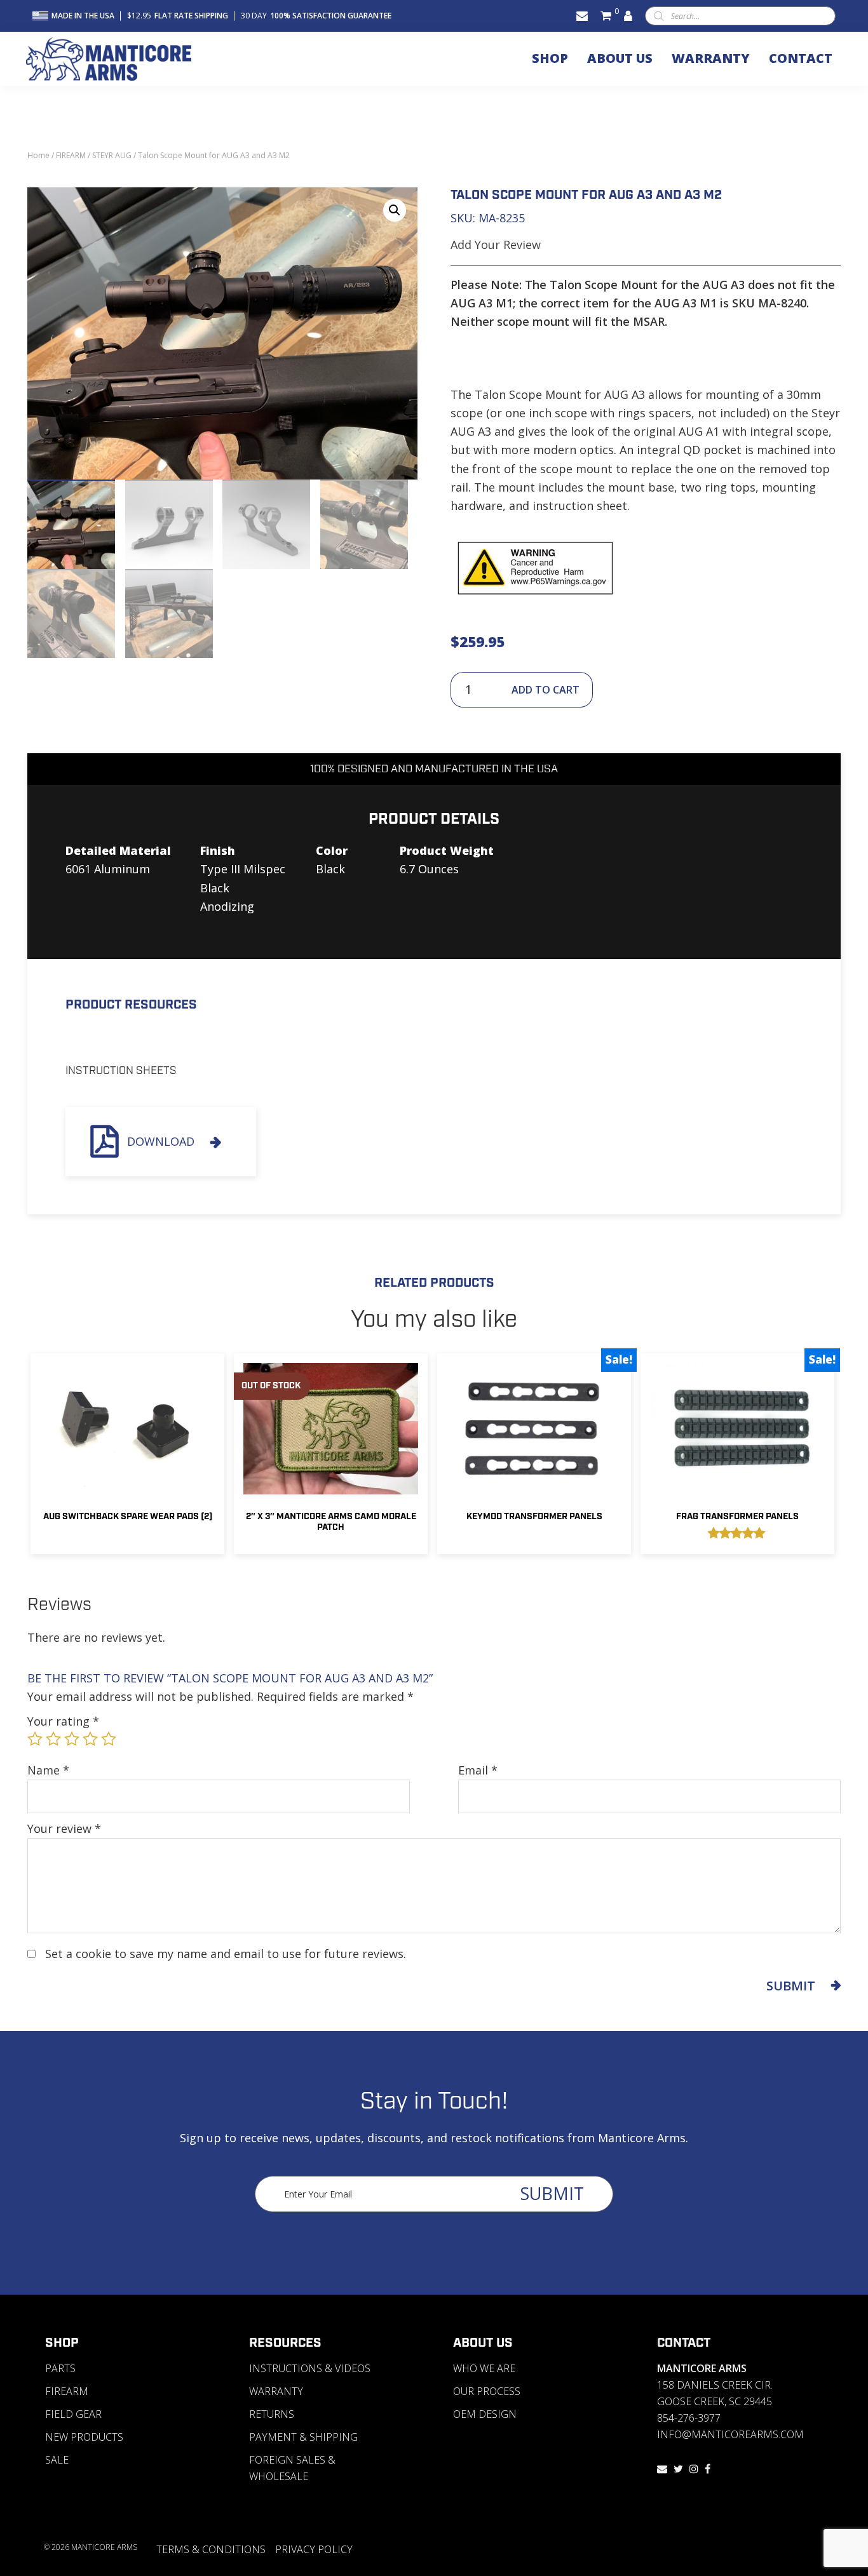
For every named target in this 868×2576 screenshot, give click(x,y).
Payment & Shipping (303, 2437)
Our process (487, 2391)
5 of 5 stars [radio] (109, 1739)
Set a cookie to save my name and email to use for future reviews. (226, 1954)
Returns (272, 2414)
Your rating (63, 1721)
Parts (60, 2368)
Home (38, 155)
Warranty (276, 2391)
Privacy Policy (314, 2549)
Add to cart (546, 690)
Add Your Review (496, 245)
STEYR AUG (112, 155)
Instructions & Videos (310, 2368)
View (81, 1455)
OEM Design (485, 2414)
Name (48, 1770)
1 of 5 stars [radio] (35, 1739)
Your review (64, 1828)
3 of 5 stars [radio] (72, 1739)
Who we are (484, 2368)
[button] (395, 210)
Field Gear (73, 2414)
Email (478, 1770)
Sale (57, 2460)
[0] (606, 16)
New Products (84, 2437)
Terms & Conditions (211, 2549)
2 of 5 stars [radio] (53, 1739)
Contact (684, 2343)
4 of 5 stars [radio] (90, 1739)
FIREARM (71, 155)
